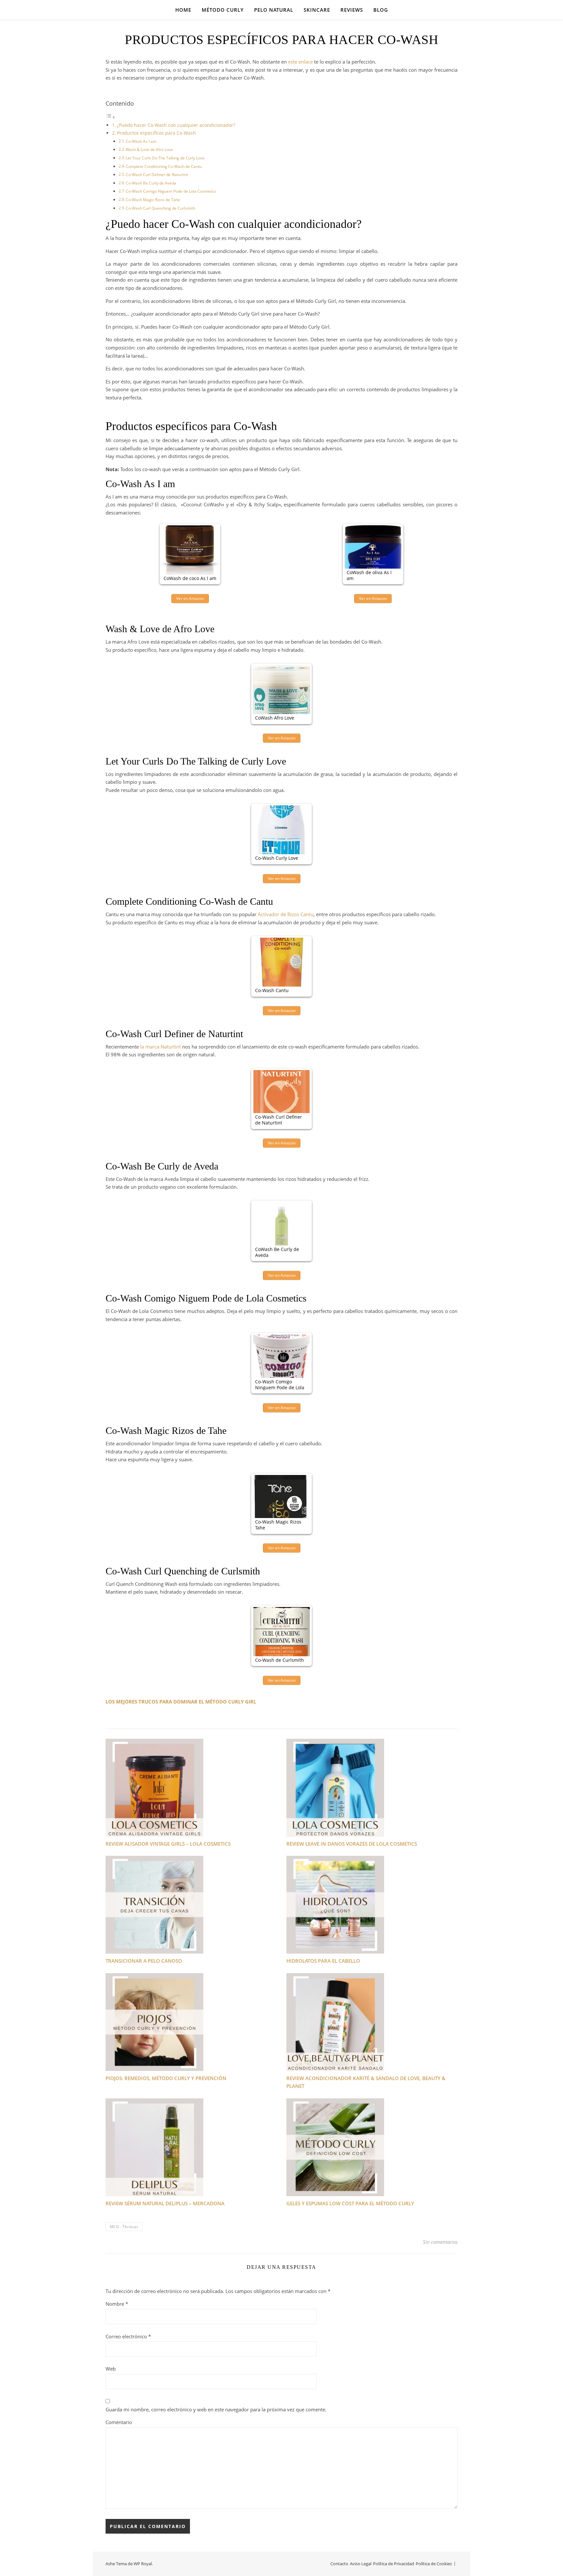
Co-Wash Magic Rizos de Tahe (153, 200)
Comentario (119, 2422)
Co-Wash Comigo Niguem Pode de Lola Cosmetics (171, 191)
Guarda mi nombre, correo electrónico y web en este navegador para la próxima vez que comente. (216, 2409)
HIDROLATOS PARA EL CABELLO (323, 1961)
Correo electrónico (128, 2336)
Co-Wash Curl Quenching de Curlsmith (160, 208)
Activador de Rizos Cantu (286, 914)
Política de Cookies (434, 2564)
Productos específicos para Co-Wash (156, 133)
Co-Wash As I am (141, 141)
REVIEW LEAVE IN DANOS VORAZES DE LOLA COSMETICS (352, 1844)
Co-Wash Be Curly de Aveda (151, 183)
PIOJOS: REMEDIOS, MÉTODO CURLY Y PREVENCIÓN (166, 2078)
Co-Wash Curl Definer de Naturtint (157, 175)
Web (111, 2369)
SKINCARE (317, 10)
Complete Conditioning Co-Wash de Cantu (164, 166)
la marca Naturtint (160, 1047)
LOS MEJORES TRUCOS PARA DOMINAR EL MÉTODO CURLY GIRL (181, 1702)
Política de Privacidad (394, 2564)
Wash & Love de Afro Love (149, 149)
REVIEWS (352, 10)
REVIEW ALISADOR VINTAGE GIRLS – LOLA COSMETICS (168, 1844)
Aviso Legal (361, 2564)
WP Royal (143, 2564)
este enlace (300, 62)
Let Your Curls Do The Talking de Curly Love (165, 158)
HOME (183, 10)
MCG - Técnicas (124, 2227)
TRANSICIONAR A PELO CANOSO (144, 1961)
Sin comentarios (440, 2242)
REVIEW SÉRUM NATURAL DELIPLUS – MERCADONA (165, 2203)
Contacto (339, 2564)
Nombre (117, 2304)
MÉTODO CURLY (223, 10)
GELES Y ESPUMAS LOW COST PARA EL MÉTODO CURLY (350, 2203)
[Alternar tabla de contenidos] (110, 117)
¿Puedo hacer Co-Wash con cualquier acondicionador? (176, 125)
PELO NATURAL (274, 10)
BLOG (381, 10)
